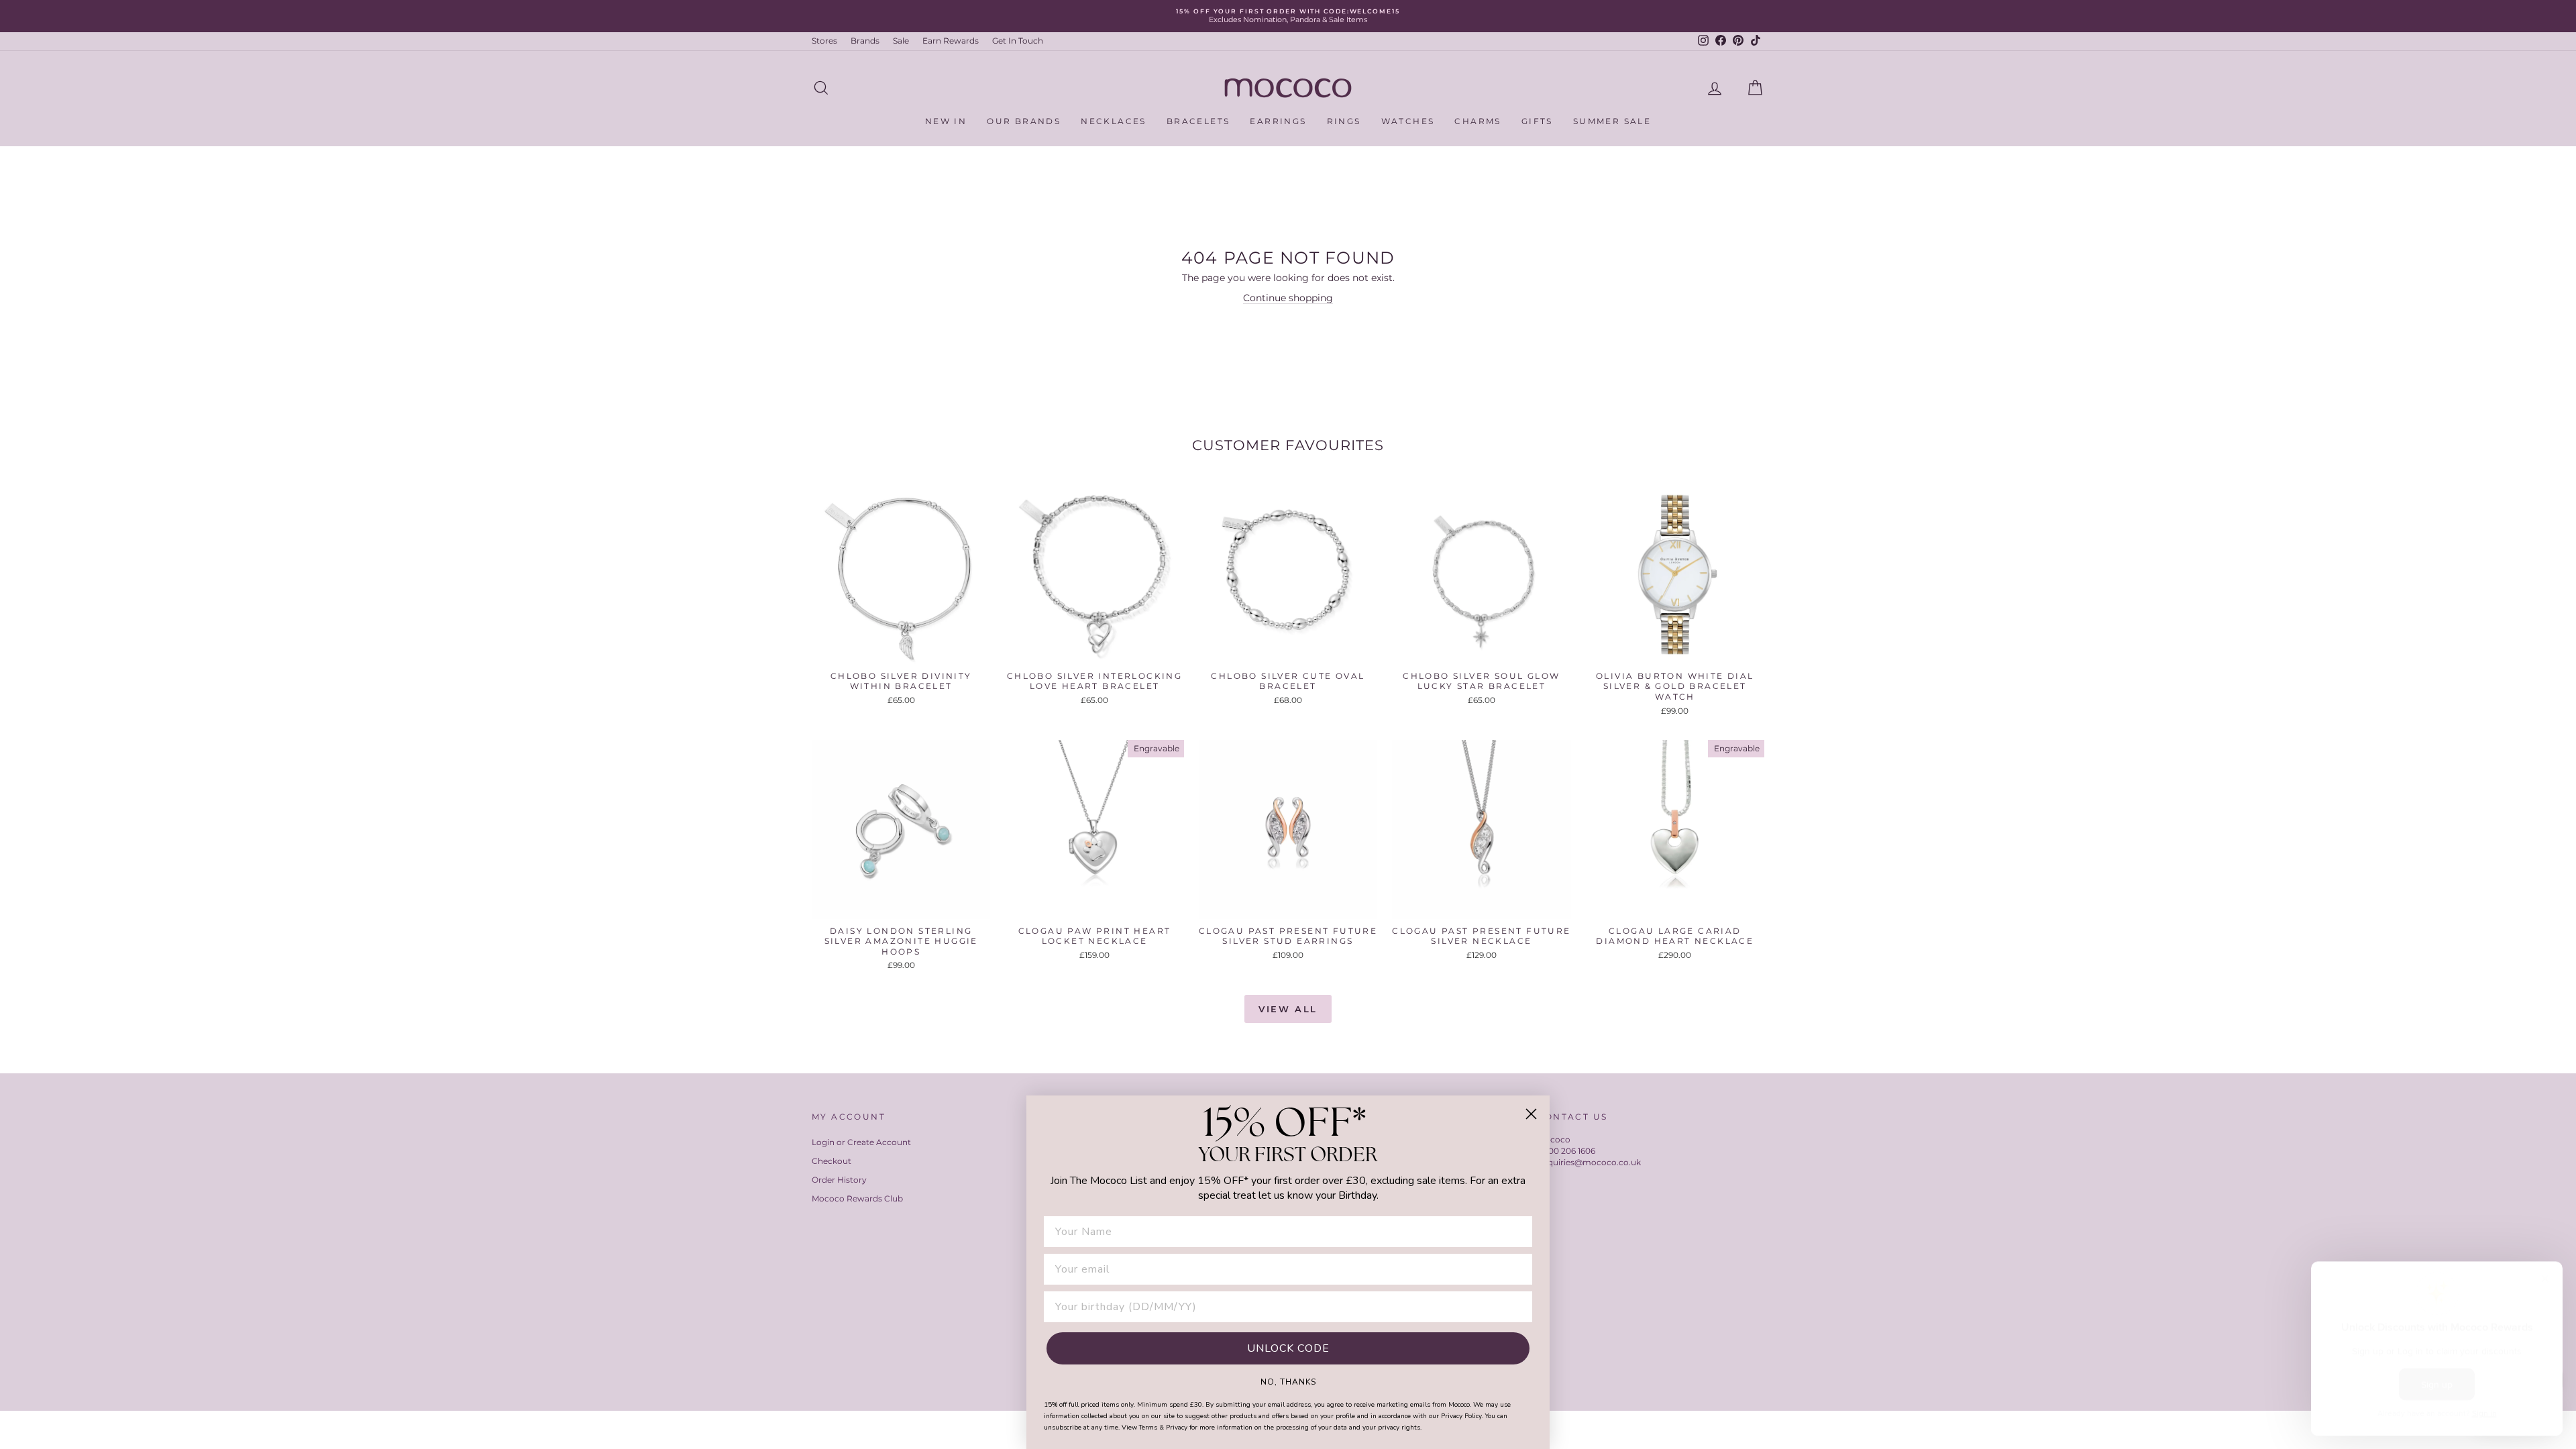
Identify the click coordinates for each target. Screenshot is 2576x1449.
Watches (1408, 121)
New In (946, 121)
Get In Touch (1018, 41)
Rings (1344, 121)
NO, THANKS (1288, 1381)
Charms (1478, 121)
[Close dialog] (1531, 1114)
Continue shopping (1288, 298)
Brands (865, 41)
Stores (824, 41)
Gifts (1537, 121)
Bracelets (1198, 121)
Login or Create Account (861, 1142)
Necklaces (1114, 121)
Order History (839, 1180)
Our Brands (1024, 121)
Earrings (1278, 121)
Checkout (831, 1161)
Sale (901, 41)
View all (1288, 1009)
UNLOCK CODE (1288, 1348)
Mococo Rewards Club (857, 1198)
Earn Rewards (951, 41)
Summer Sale (1612, 121)
